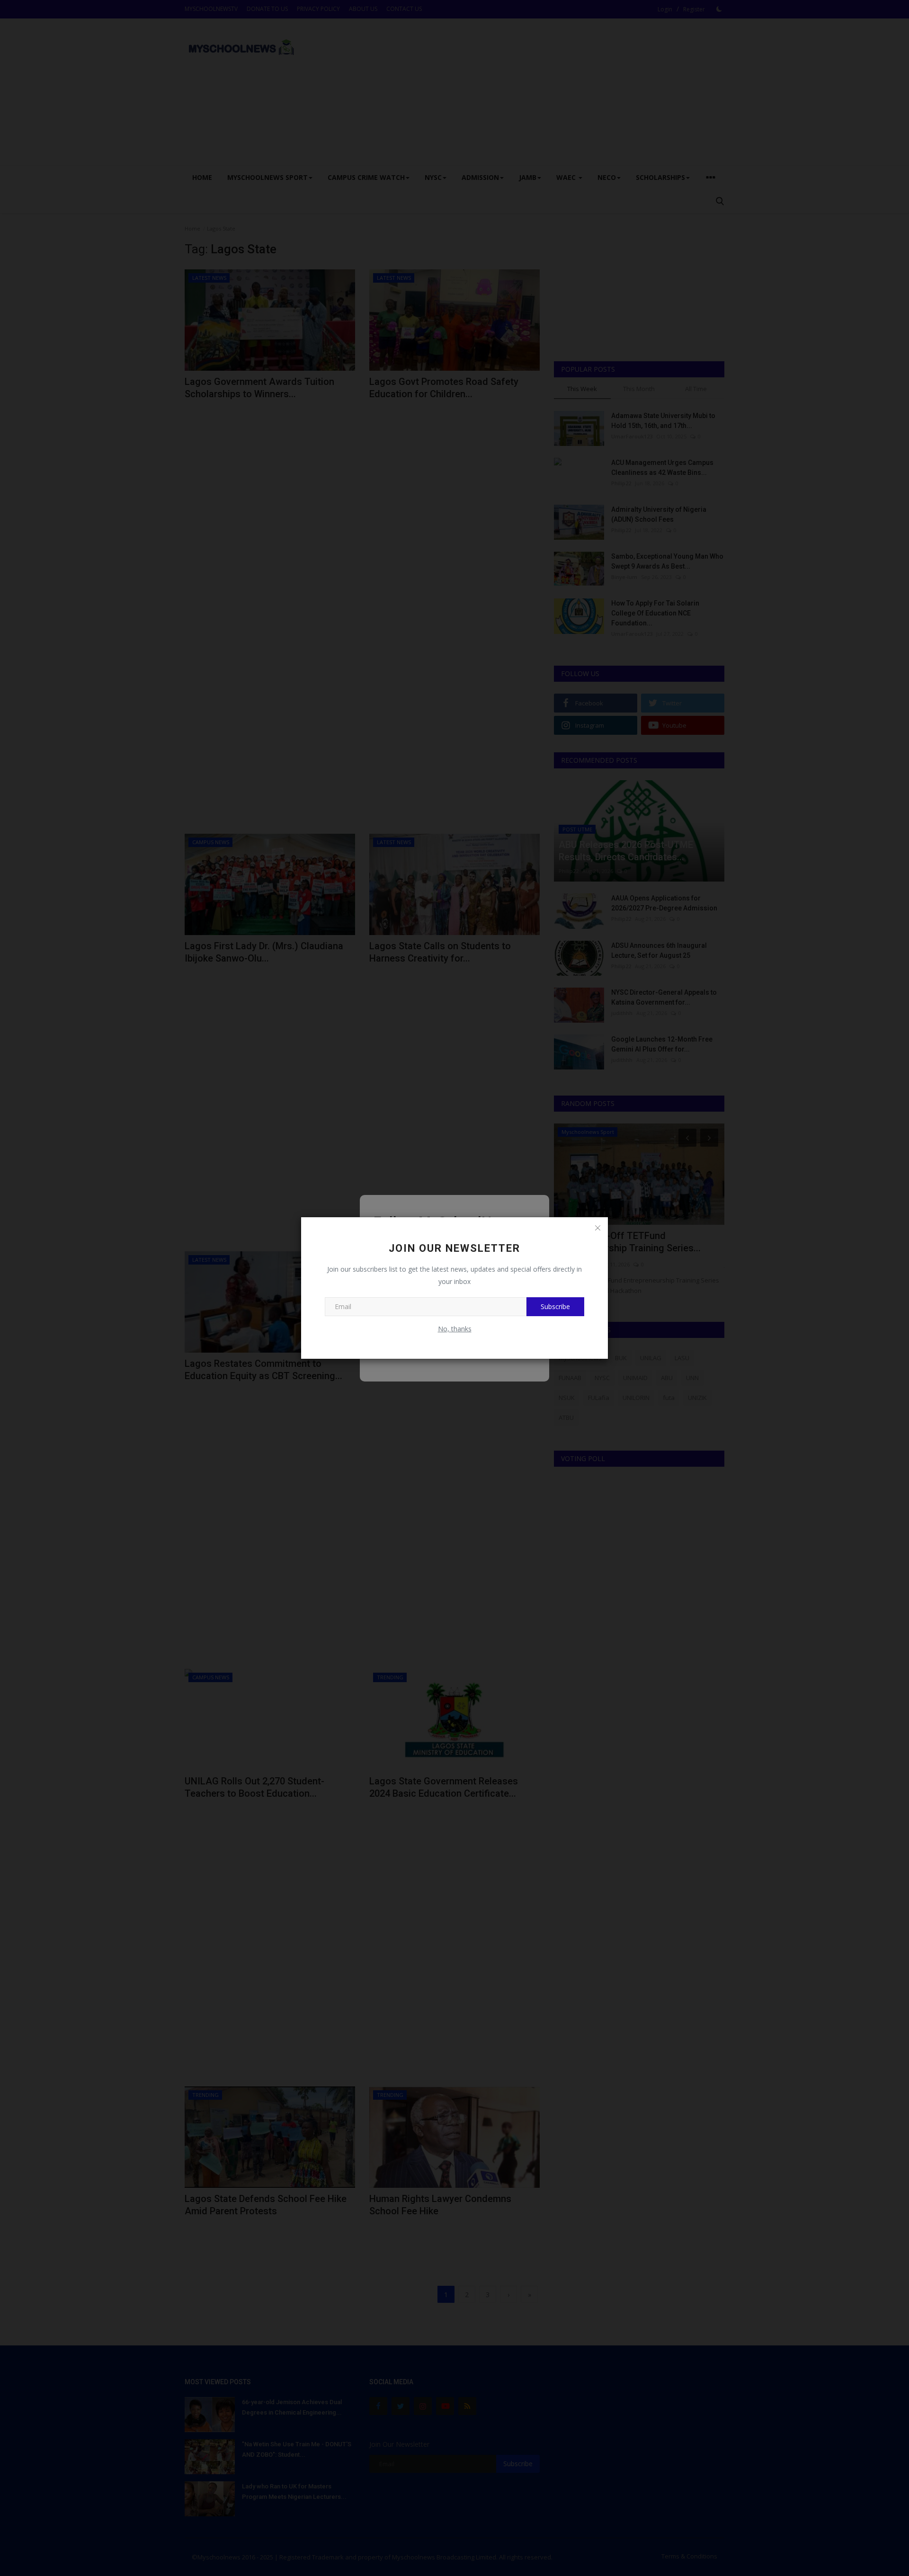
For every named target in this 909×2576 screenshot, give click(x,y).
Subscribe (555, 1306)
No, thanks (455, 1329)
